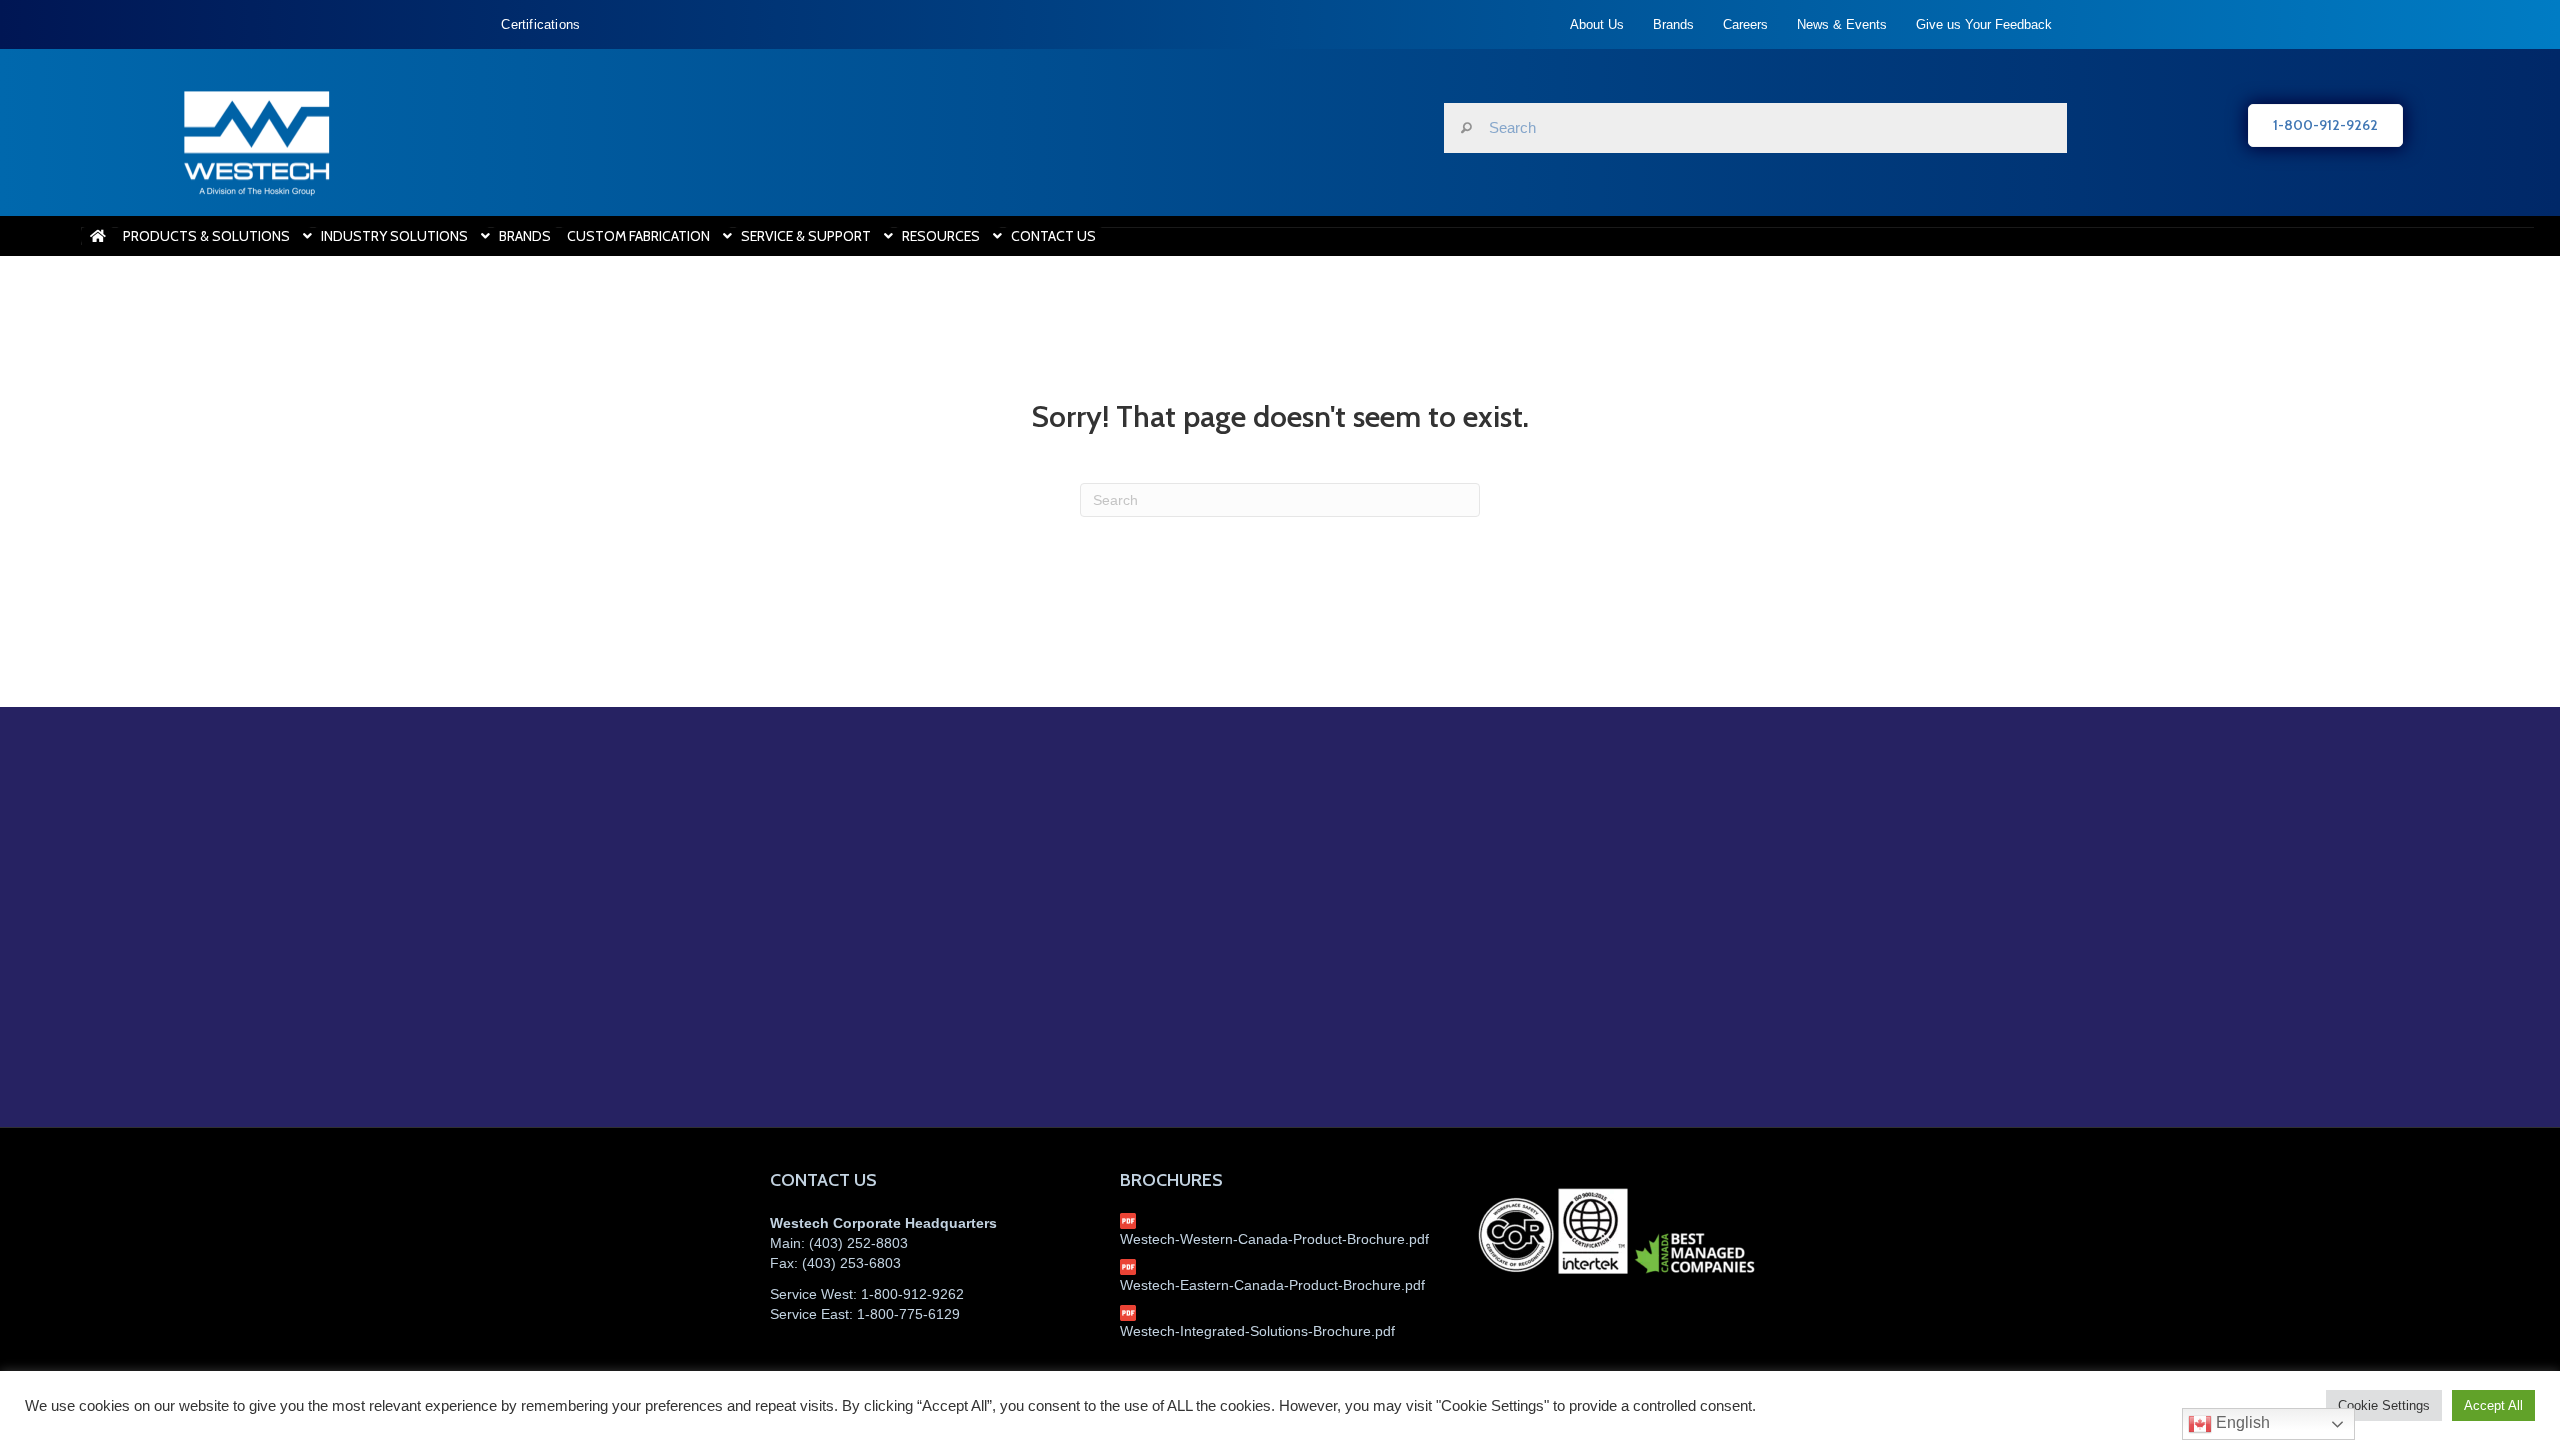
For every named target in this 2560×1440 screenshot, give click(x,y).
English (2241, 1422)
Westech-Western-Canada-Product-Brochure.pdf (1274, 1239)
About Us (1597, 24)
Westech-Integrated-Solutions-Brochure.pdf (1257, 1331)
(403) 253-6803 (851, 1263)
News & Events (1842, 24)
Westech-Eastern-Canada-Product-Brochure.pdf (1272, 1285)
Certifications (540, 24)
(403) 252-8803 (858, 1243)
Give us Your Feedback (1984, 24)
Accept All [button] (2493, 1405)
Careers (1745, 24)
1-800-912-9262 (912, 1294)
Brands (1673, 24)
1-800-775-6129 (908, 1314)
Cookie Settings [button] (2384, 1405)
